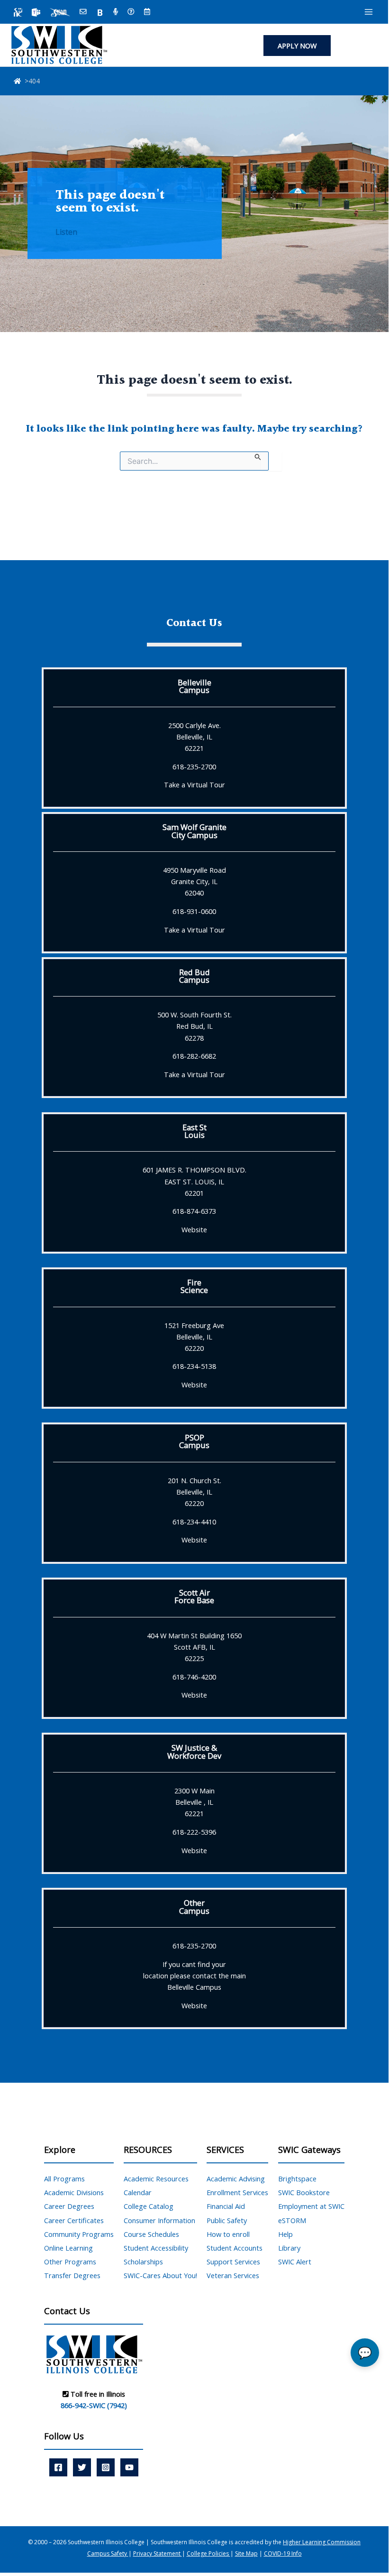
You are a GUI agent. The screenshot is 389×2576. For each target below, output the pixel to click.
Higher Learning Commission (322, 2542)
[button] (297, 46)
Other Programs (70, 2262)
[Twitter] (82, 2467)
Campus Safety (108, 2553)
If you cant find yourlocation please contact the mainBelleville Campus (194, 1976)
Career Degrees (69, 2206)
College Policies (208, 2553)
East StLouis (194, 1131)
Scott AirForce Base (194, 1596)
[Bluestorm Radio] (116, 12)
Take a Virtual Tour (194, 785)
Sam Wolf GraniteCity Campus (194, 831)
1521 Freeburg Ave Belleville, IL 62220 (194, 1337)
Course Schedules (151, 2234)
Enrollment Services (237, 2192)
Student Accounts (235, 2248)
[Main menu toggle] (369, 12)
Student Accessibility (156, 2248)
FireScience (194, 1286)
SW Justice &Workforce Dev (194, 1751)
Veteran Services (233, 2275)
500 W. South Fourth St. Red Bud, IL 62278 (194, 1026)
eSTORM (292, 2220)
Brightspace (297, 2179)
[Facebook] (58, 2467)
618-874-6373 (194, 1211)
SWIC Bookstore (304, 2192)
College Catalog (149, 2206)
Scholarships (143, 2262)
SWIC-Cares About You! (160, 2275)
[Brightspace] (100, 12)
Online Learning (68, 2248)
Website (194, 1229)
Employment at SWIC (311, 2206)
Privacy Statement (158, 2553)
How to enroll (228, 2234)
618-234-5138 (194, 1366)
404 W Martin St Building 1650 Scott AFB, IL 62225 (194, 1647)
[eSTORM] (60, 12)
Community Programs (79, 2234)
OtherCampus (194, 1907)
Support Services (233, 2262)
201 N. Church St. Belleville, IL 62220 (194, 1492)
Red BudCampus (194, 976)
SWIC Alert (295, 2262)
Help (285, 2234)
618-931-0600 (194, 911)
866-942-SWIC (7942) (94, 2405)
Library (289, 2248)
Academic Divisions (74, 2192)
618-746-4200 (194, 1677)
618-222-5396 (194, 1832)
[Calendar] (147, 12)
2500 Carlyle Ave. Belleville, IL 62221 (194, 737)
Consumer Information (159, 2220)
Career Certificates (74, 2220)
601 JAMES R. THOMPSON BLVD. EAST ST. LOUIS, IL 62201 (194, 1181)
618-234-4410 (194, 1522)
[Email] (83, 12)
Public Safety (227, 2220)
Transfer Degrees (72, 2275)
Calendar (138, 2192)
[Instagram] (106, 2467)
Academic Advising (236, 2179)
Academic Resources (156, 2179)
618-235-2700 (194, 766)
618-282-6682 (194, 1056)
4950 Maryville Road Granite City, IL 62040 (194, 881)
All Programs (64, 2179)
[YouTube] (129, 2467)
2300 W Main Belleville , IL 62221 (194, 1802)
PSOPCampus (194, 1441)
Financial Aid (226, 2206)
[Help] (131, 12)
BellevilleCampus (194, 686)
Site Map (246, 2553)
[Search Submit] (258, 456)
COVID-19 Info (283, 2553)
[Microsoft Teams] (36, 12)
